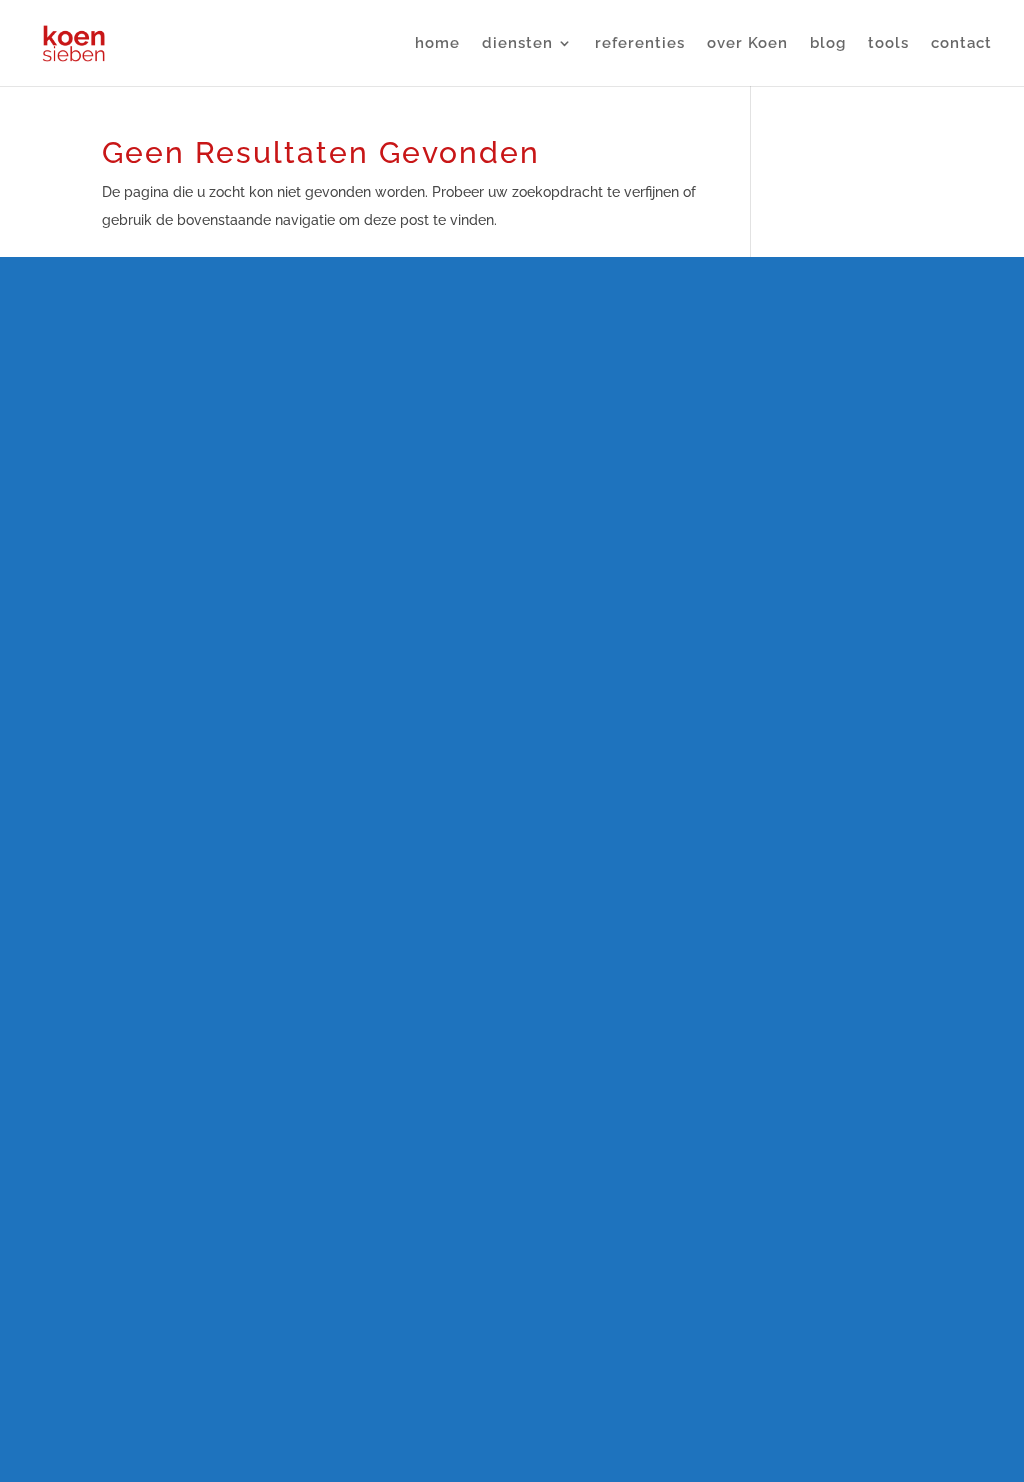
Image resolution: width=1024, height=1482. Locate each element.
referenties (640, 44)
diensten (517, 44)
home (437, 44)
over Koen (747, 44)
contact (961, 44)
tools (888, 44)
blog (828, 44)
